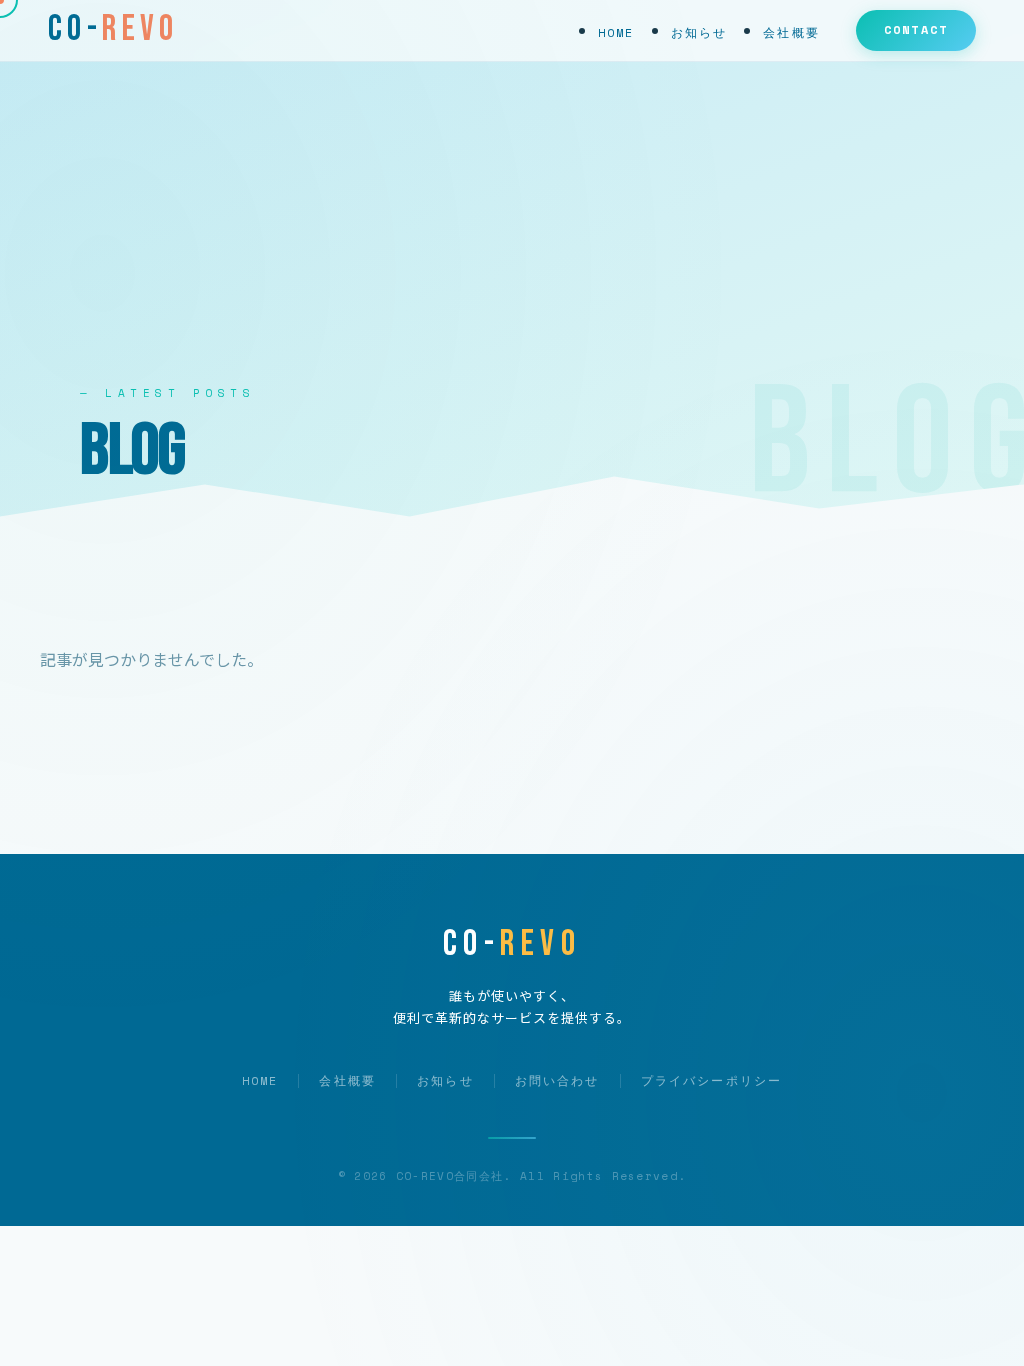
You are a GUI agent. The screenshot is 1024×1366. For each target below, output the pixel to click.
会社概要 (791, 32)
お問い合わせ (557, 1080)
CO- (113, 28)
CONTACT (916, 29)
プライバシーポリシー (712, 1080)
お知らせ (699, 32)
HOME (616, 32)
